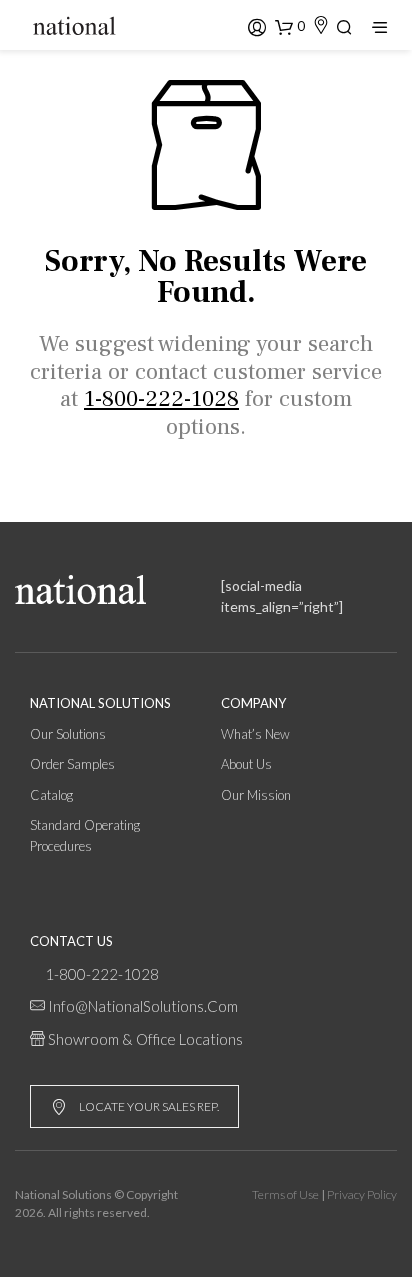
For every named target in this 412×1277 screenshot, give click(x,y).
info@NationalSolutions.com (143, 1006)
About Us (246, 764)
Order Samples (72, 764)
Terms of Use (285, 1194)
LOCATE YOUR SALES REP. (149, 1106)
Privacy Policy (362, 1194)
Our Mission (256, 795)
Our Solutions (68, 734)
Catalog (51, 795)
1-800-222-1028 (102, 974)
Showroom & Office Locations (145, 1039)
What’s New (255, 734)
